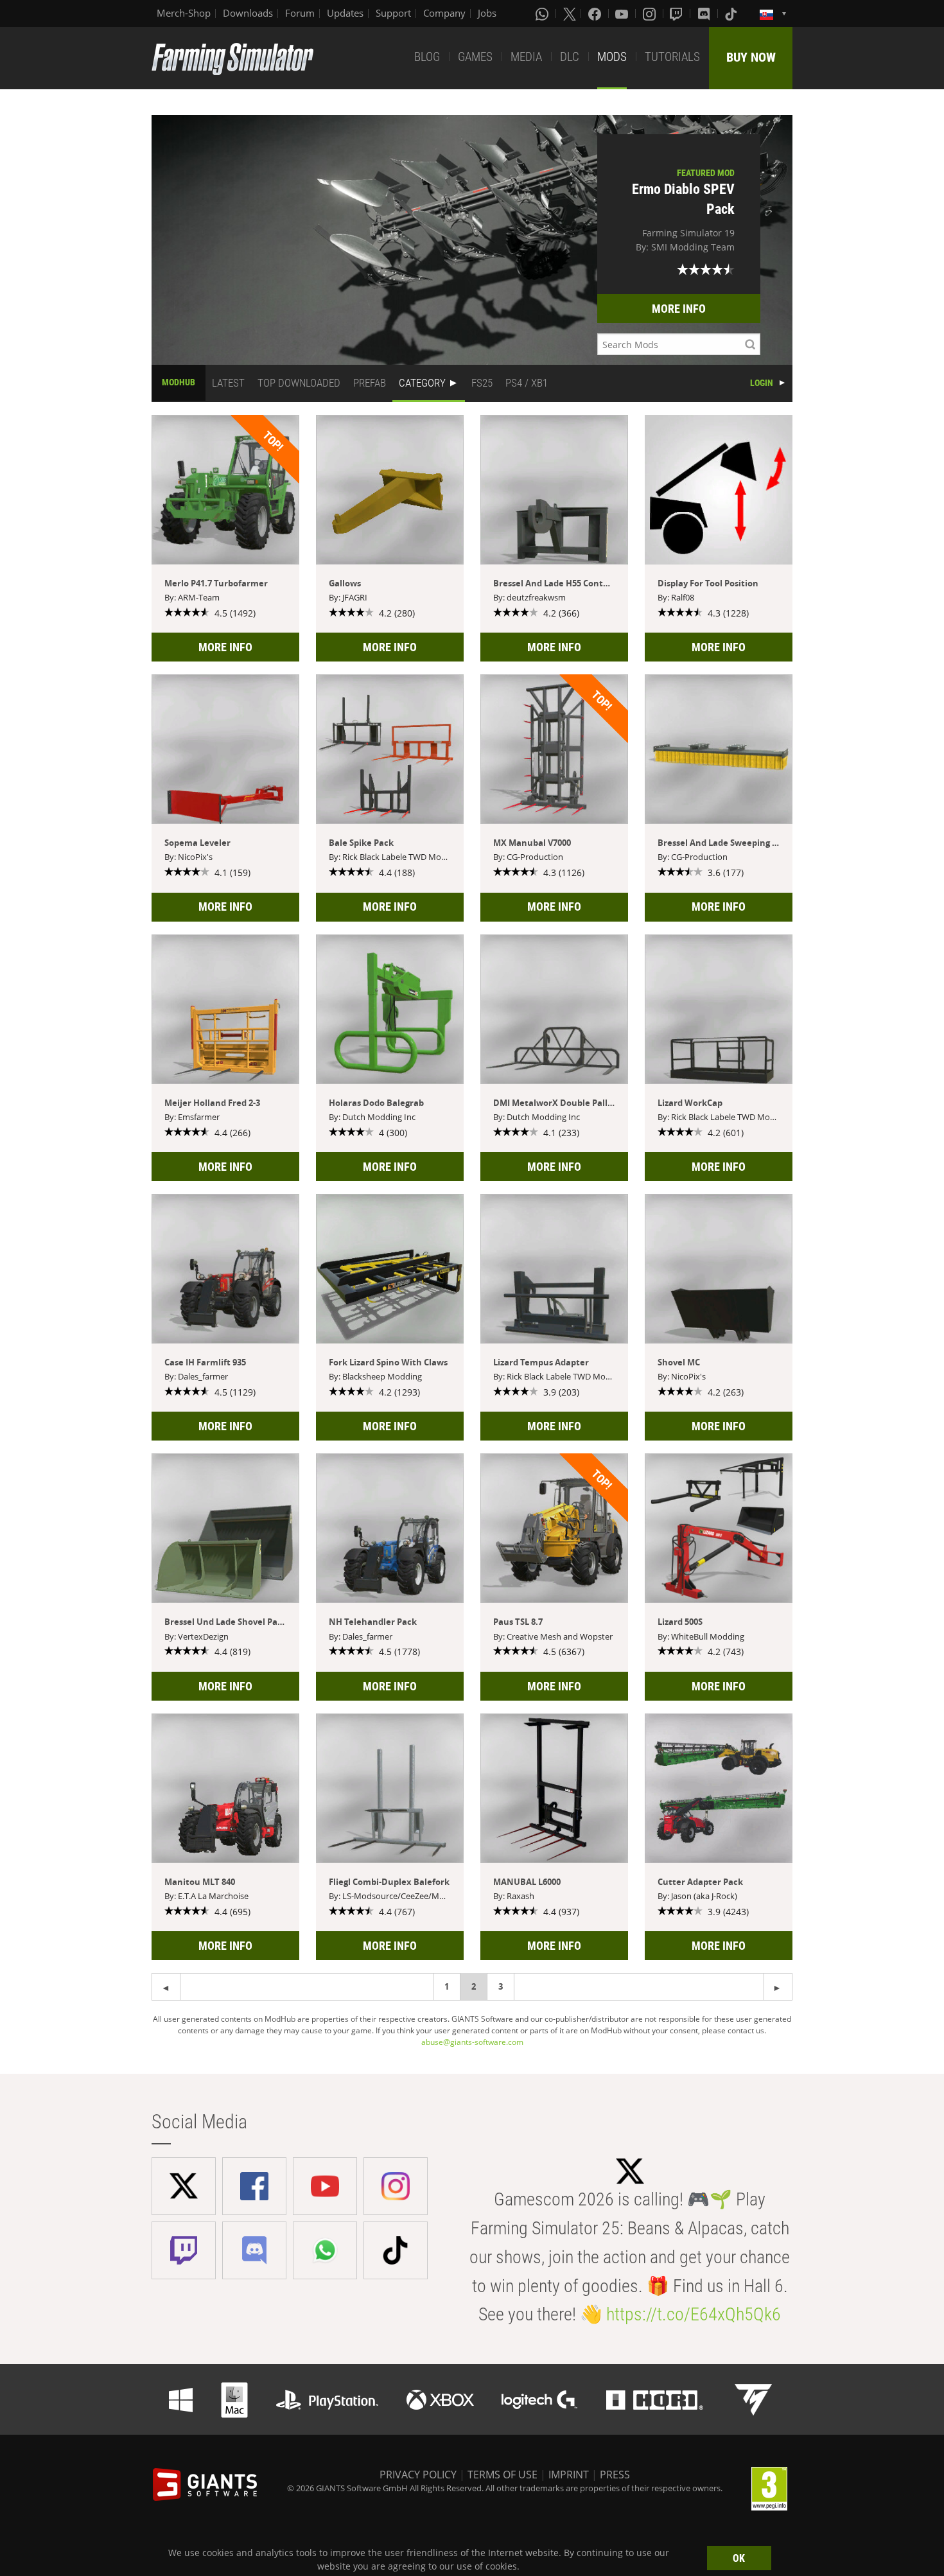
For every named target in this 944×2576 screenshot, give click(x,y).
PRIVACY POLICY (418, 2475)
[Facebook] (596, 13)
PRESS (615, 2475)
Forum (300, 13)
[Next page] (166, 1987)
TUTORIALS (672, 57)
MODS (612, 57)
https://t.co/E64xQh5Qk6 (694, 2314)
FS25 (482, 383)
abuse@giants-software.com (472, 2042)
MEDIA (526, 57)
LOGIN (762, 383)
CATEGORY (422, 383)
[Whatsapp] (543, 13)
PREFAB (370, 383)
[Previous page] (778, 1987)
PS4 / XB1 (527, 383)
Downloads (248, 13)
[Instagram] (651, 13)
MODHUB (179, 382)
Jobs (487, 13)
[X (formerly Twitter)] (570, 13)
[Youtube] (623, 13)
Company (444, 13)
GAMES (475, 57)
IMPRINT (569, 2475)
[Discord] (705, 13)
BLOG (427, 57)
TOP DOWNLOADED (299, 383)
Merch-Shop (184, 13)
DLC (570, 57)
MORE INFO (679, 309)
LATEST (228, 383)
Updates (345, 13)
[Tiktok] (732, 13)
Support (393, 13)
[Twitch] (677, 13)
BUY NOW (751, 57)
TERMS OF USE (503, 2475)
